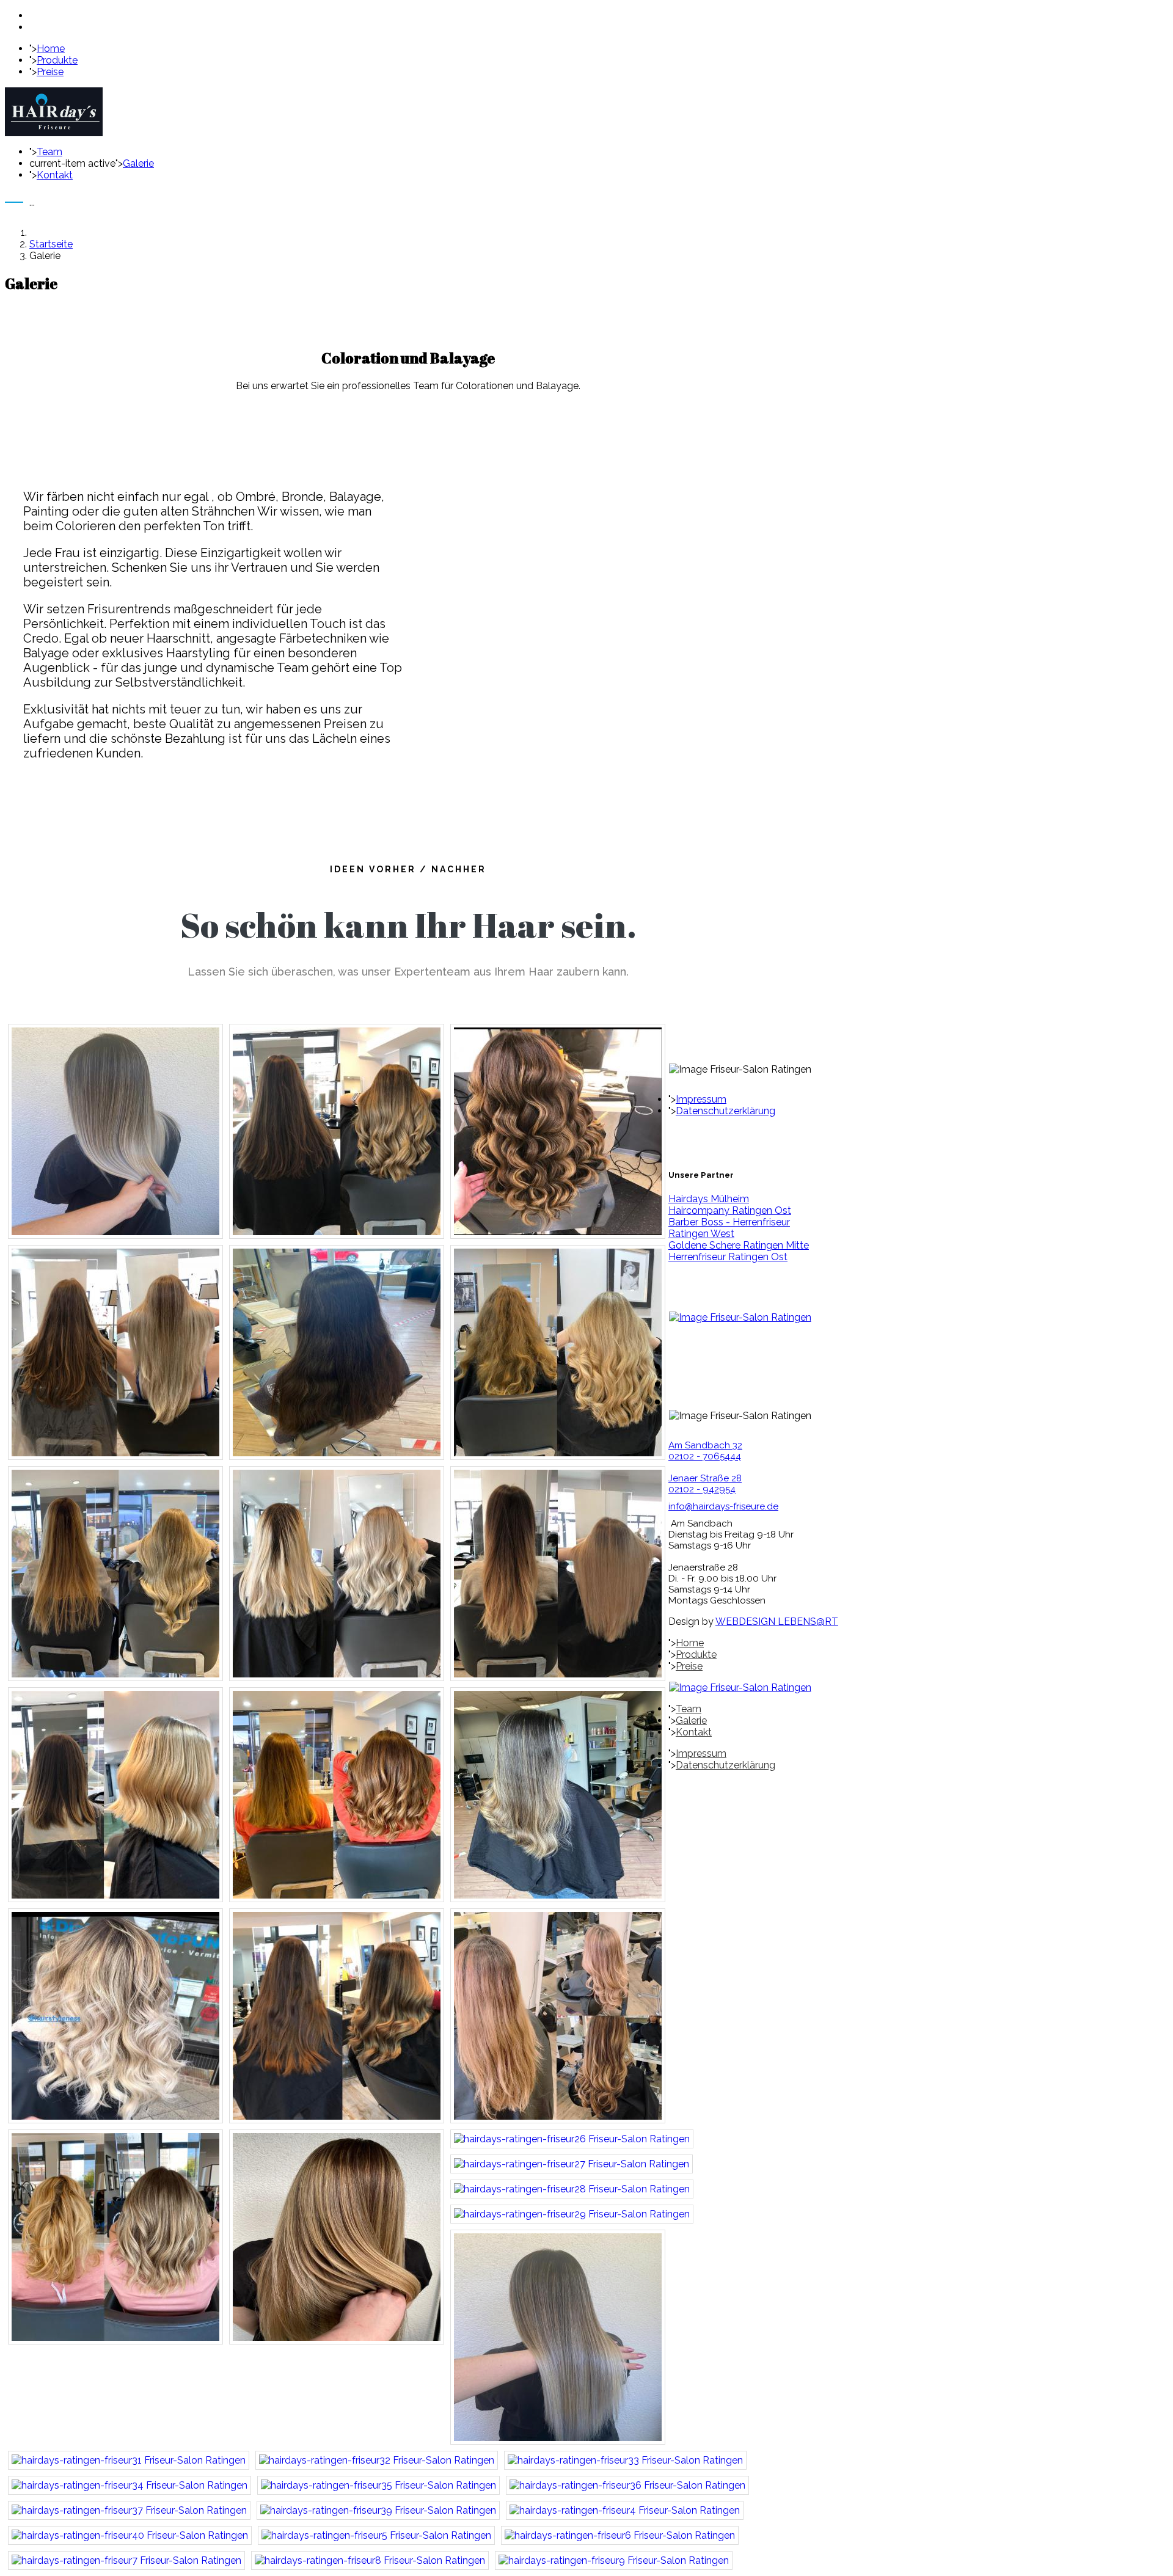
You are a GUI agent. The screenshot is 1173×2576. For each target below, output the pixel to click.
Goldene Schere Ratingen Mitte (739, 1245)
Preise (50, 72)
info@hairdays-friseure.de (723, 1506)
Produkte (57, 60)
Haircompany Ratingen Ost (730, 1210)
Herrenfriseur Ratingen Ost (728, 1257)
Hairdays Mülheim (709, 1199)
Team (49, 152)
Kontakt (55, 175)
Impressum (701, 1099)
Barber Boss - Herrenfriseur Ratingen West (729, 1228)
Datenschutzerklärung (725, 1111)
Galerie (138, 163)
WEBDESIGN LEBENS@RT (777, 1622)
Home (51, 49)
